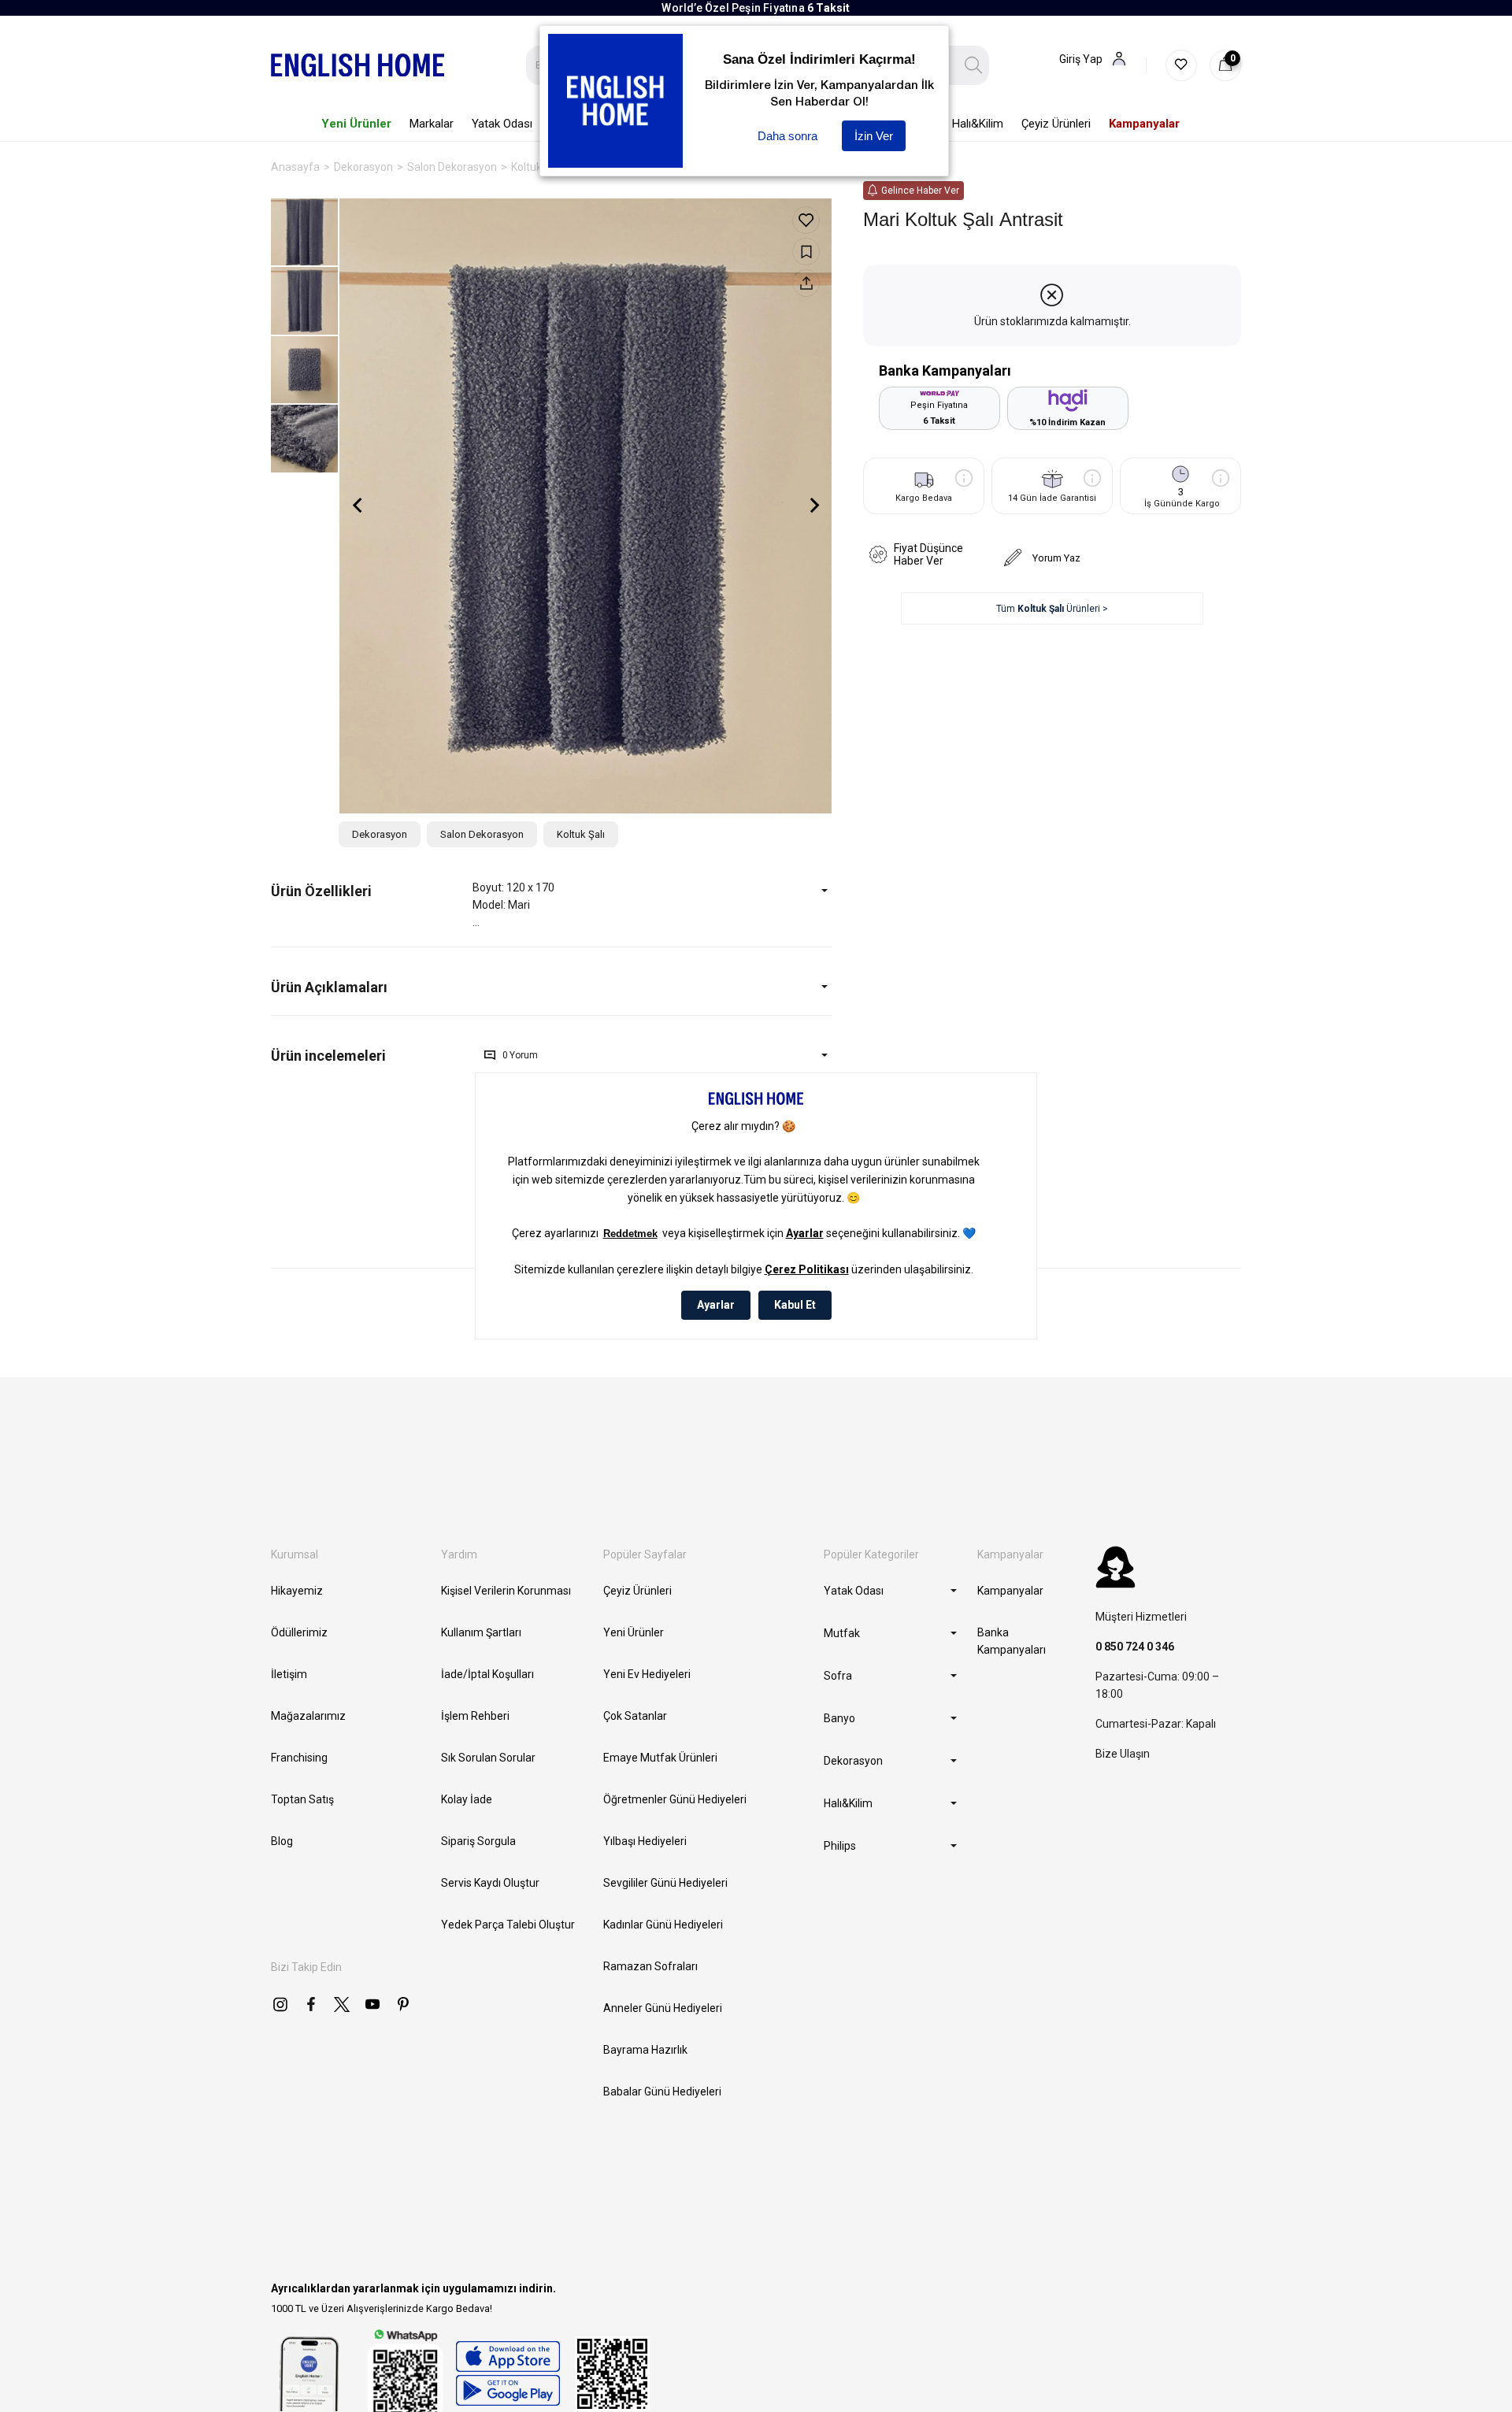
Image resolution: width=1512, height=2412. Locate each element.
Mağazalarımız (308, 1716)
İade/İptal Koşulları (487, 1674)
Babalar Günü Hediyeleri (662, 2092)
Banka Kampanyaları (1012, 1641)
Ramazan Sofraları (650, 1966)
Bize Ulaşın (1123, 1754)
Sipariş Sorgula (478, 1841)
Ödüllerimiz (299, 1632)
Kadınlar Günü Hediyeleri (663, 1925)
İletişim (289, 1674)
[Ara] (974, 65)
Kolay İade (467, 1799)
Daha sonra (787, 136)
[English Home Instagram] (280, 2004)
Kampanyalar (1010, 1591)
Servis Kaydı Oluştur (490, 1883)
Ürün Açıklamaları (329, 987)
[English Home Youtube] (372, 2004)
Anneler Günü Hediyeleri (663, 2008)
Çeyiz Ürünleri (637, 1591)
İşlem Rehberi (475, 1716)
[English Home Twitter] (342, 2004)
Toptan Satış (302, 1799)
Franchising (299, 1758)
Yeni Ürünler (634, 1632)
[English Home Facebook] (311, 2004)
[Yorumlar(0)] (372, 1056)
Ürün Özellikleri (321, 891)
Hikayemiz (297, 1591)
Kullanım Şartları (481, 1632)
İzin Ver (874, 136)
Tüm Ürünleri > (1052, 609)
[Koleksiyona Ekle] (806, 252)
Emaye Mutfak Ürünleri (660, 1758)
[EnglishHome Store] (508, 2373)
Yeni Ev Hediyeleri (647, 1674)
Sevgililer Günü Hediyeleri (665, 1883)
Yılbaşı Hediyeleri (645, 1841)
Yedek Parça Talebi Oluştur (508, 1925)
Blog (282, 1841)
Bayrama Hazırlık (645, 2050)
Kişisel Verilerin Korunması (506, 1591)
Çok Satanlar (635, 1716)
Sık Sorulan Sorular (488, 1758)
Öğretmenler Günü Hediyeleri (675, 1799)
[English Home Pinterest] (403, 2004)
